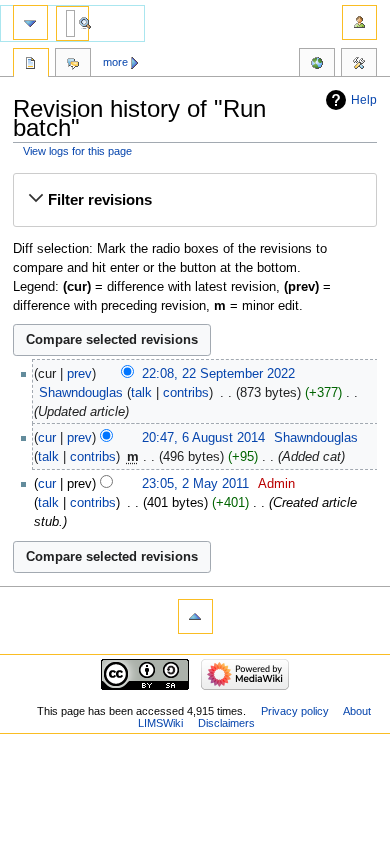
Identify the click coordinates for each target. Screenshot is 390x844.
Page (31, 65)
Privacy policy (295, 711)
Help (364, 100)
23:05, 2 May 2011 (195, 484)
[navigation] (30, 22)
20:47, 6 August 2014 (203, 438)
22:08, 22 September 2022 (218, 374)
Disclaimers (226, 723)
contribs (186, 393)
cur (47, 438)
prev (79, 374)
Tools (359, 65)
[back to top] (195, 616)
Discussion (73, 65)
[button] (194, 200)
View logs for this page (77, 151)
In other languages (317, 65)
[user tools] (359, 22)
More (115, 62)
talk (141, 393)
